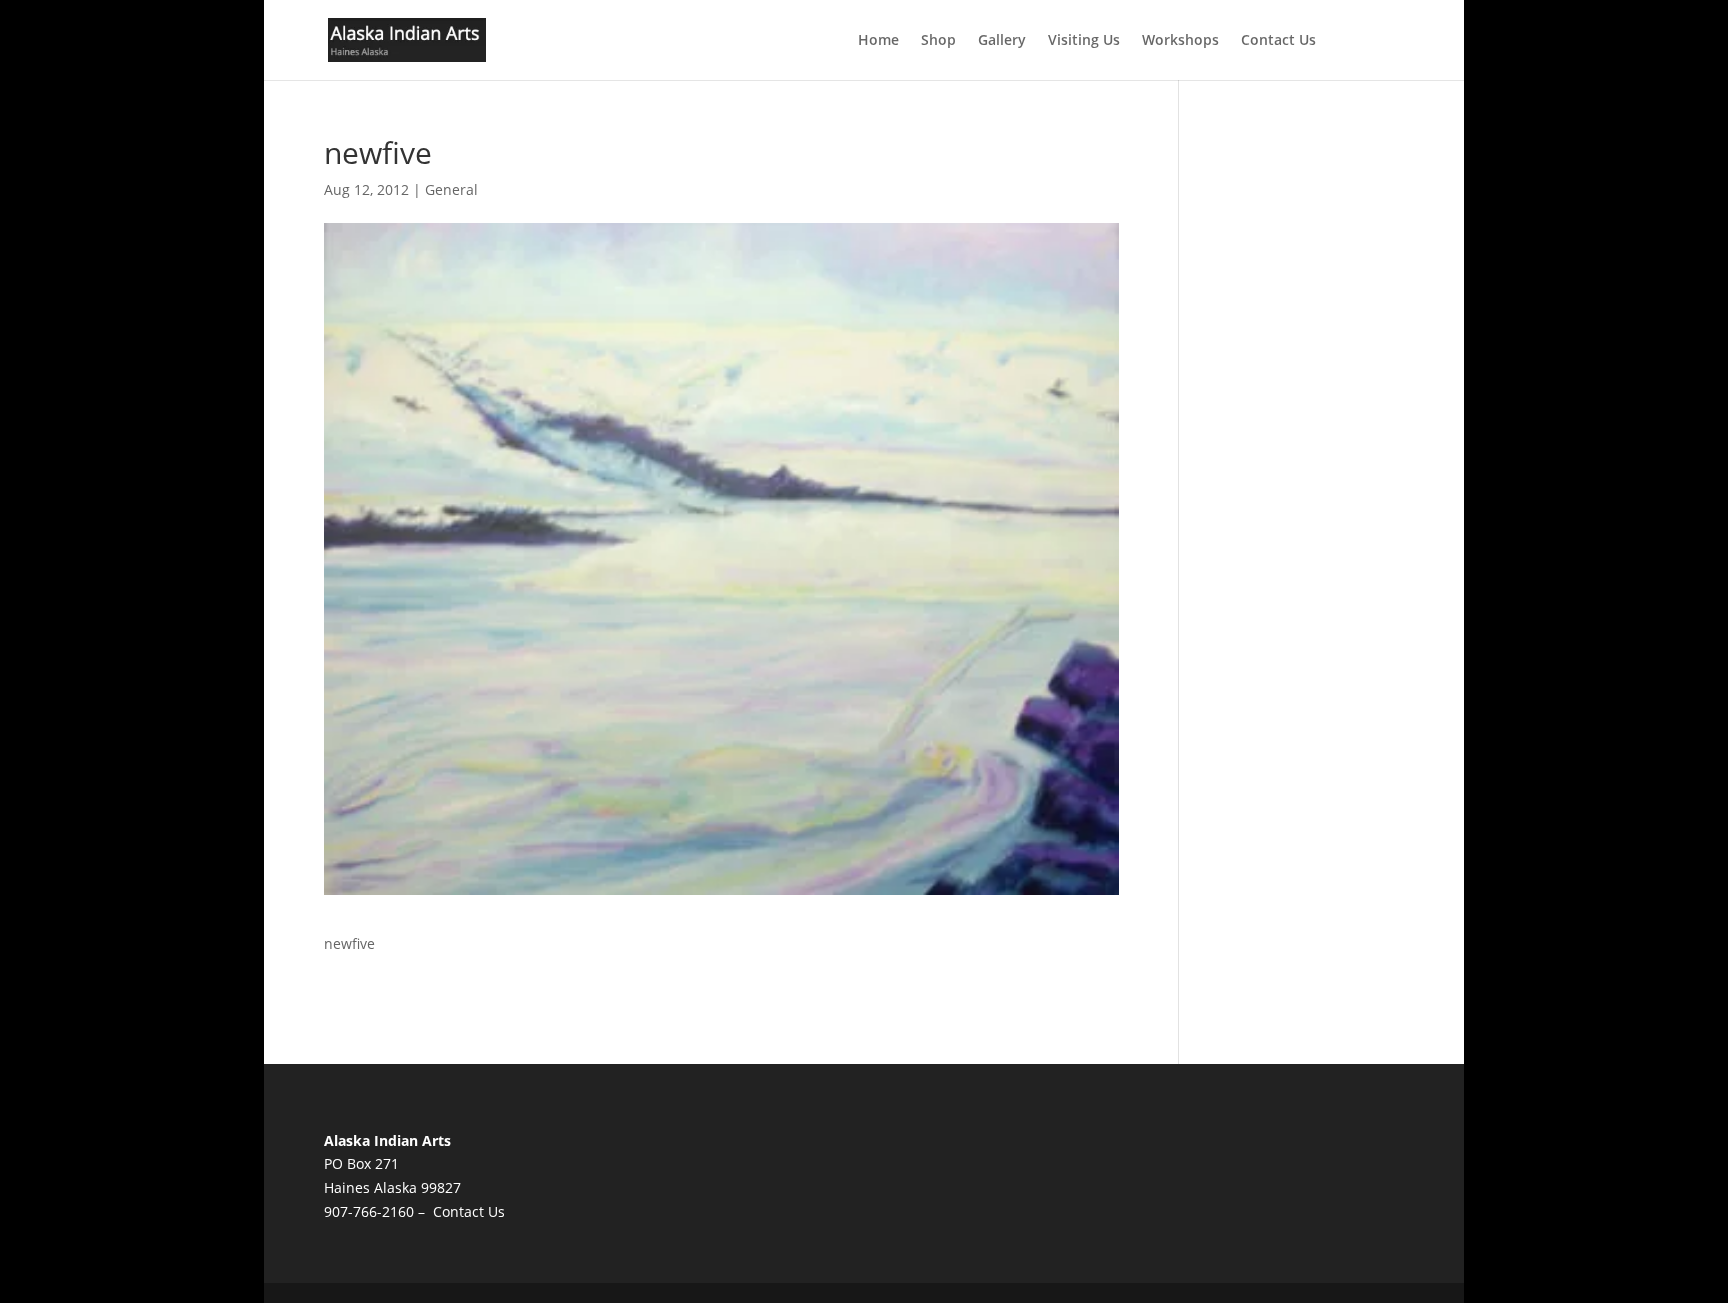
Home (878, 41)
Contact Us (1278, 41)
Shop (938, 41)
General (451, 189)
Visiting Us (1084, 41)
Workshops (1180, 41)
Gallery (1002, 41)
